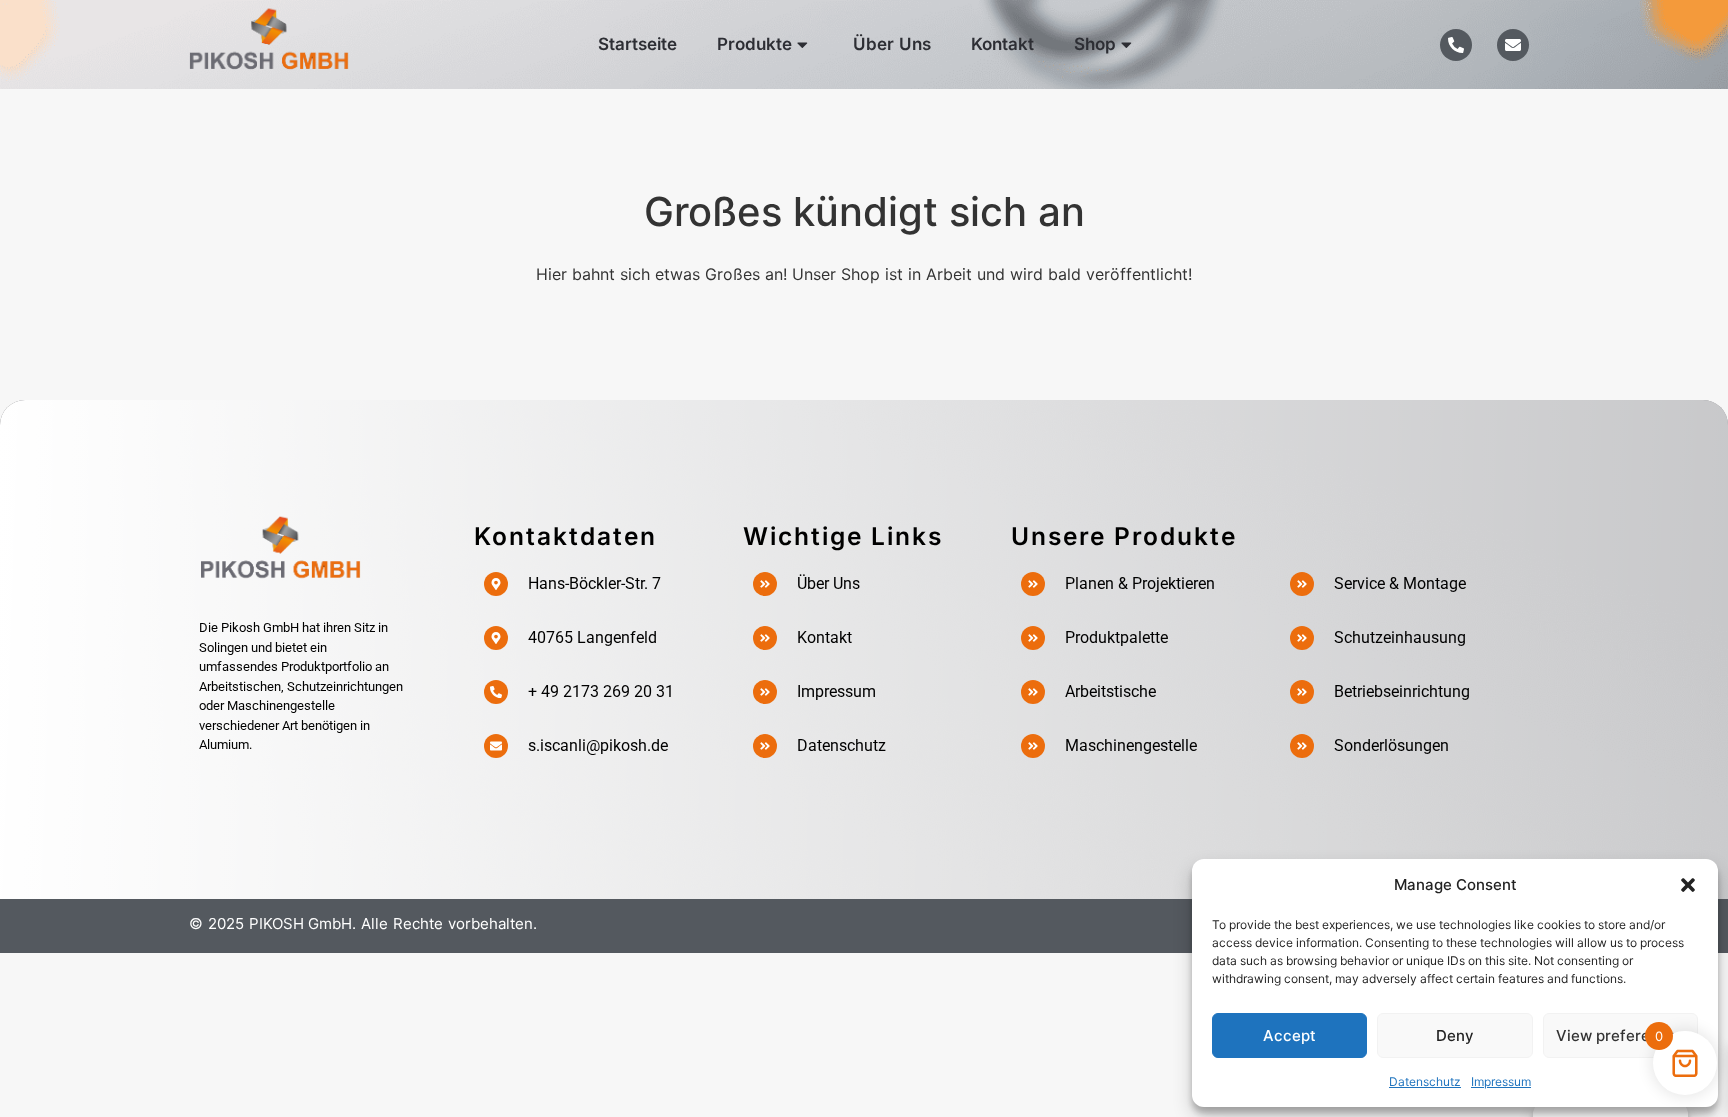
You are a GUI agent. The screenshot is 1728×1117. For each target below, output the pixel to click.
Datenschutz (1425, 1081)
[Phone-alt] (1456, 45)
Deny (1455, 1035)
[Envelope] (1513, 45)
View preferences (1620, 1035)
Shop (1095, 44)
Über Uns (892, 44)
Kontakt (1002, 44)
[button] (1688, 885)
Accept (1289, 1035)
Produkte (754, 44)
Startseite (637, 44)
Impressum (1501, 1081)
